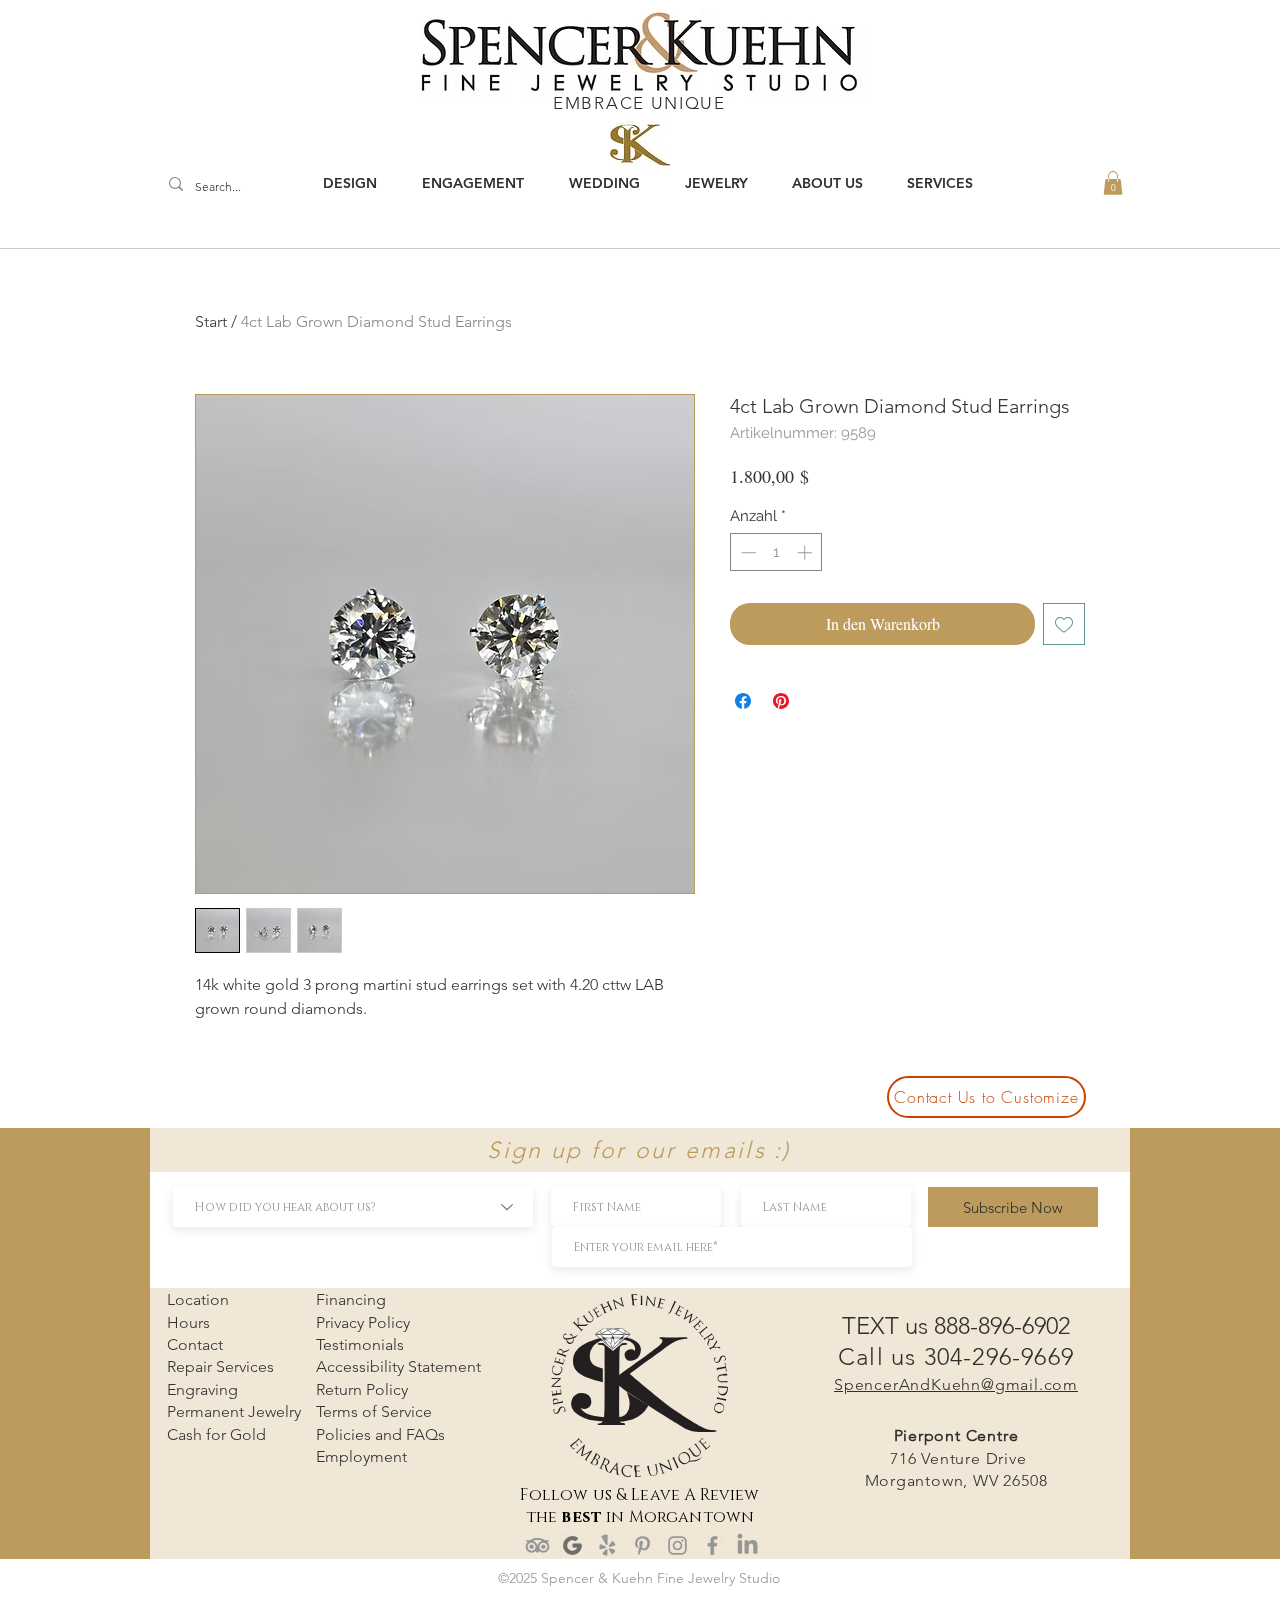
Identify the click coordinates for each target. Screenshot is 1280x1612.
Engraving (202, 1389)
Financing (351, 1299)
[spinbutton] (776, 552)
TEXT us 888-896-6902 (956, 1325)
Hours (188, 1322)
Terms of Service (374, 1411)
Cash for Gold (216, 1434)
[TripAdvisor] (537, 1545)
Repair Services (220, 1366)
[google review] (572, 1545)
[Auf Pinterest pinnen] (781, 701)
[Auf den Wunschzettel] (1064, 624)
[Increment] (806, 552)
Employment (361, 1456)
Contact (195, 1344)
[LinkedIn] (747, 1545)
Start (211, 321)
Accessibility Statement (398, 1366)
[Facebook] (712, 1545)
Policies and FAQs (380, 1434)
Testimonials (360, 1344)
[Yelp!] (607, 1545)
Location (198, 1299)
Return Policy (362, 1389)
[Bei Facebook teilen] (743, 701)
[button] (1113, 183)
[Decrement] (746, 552)
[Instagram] (677, 1545)
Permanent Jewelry (234, 1411)
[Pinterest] (642, 1545)
